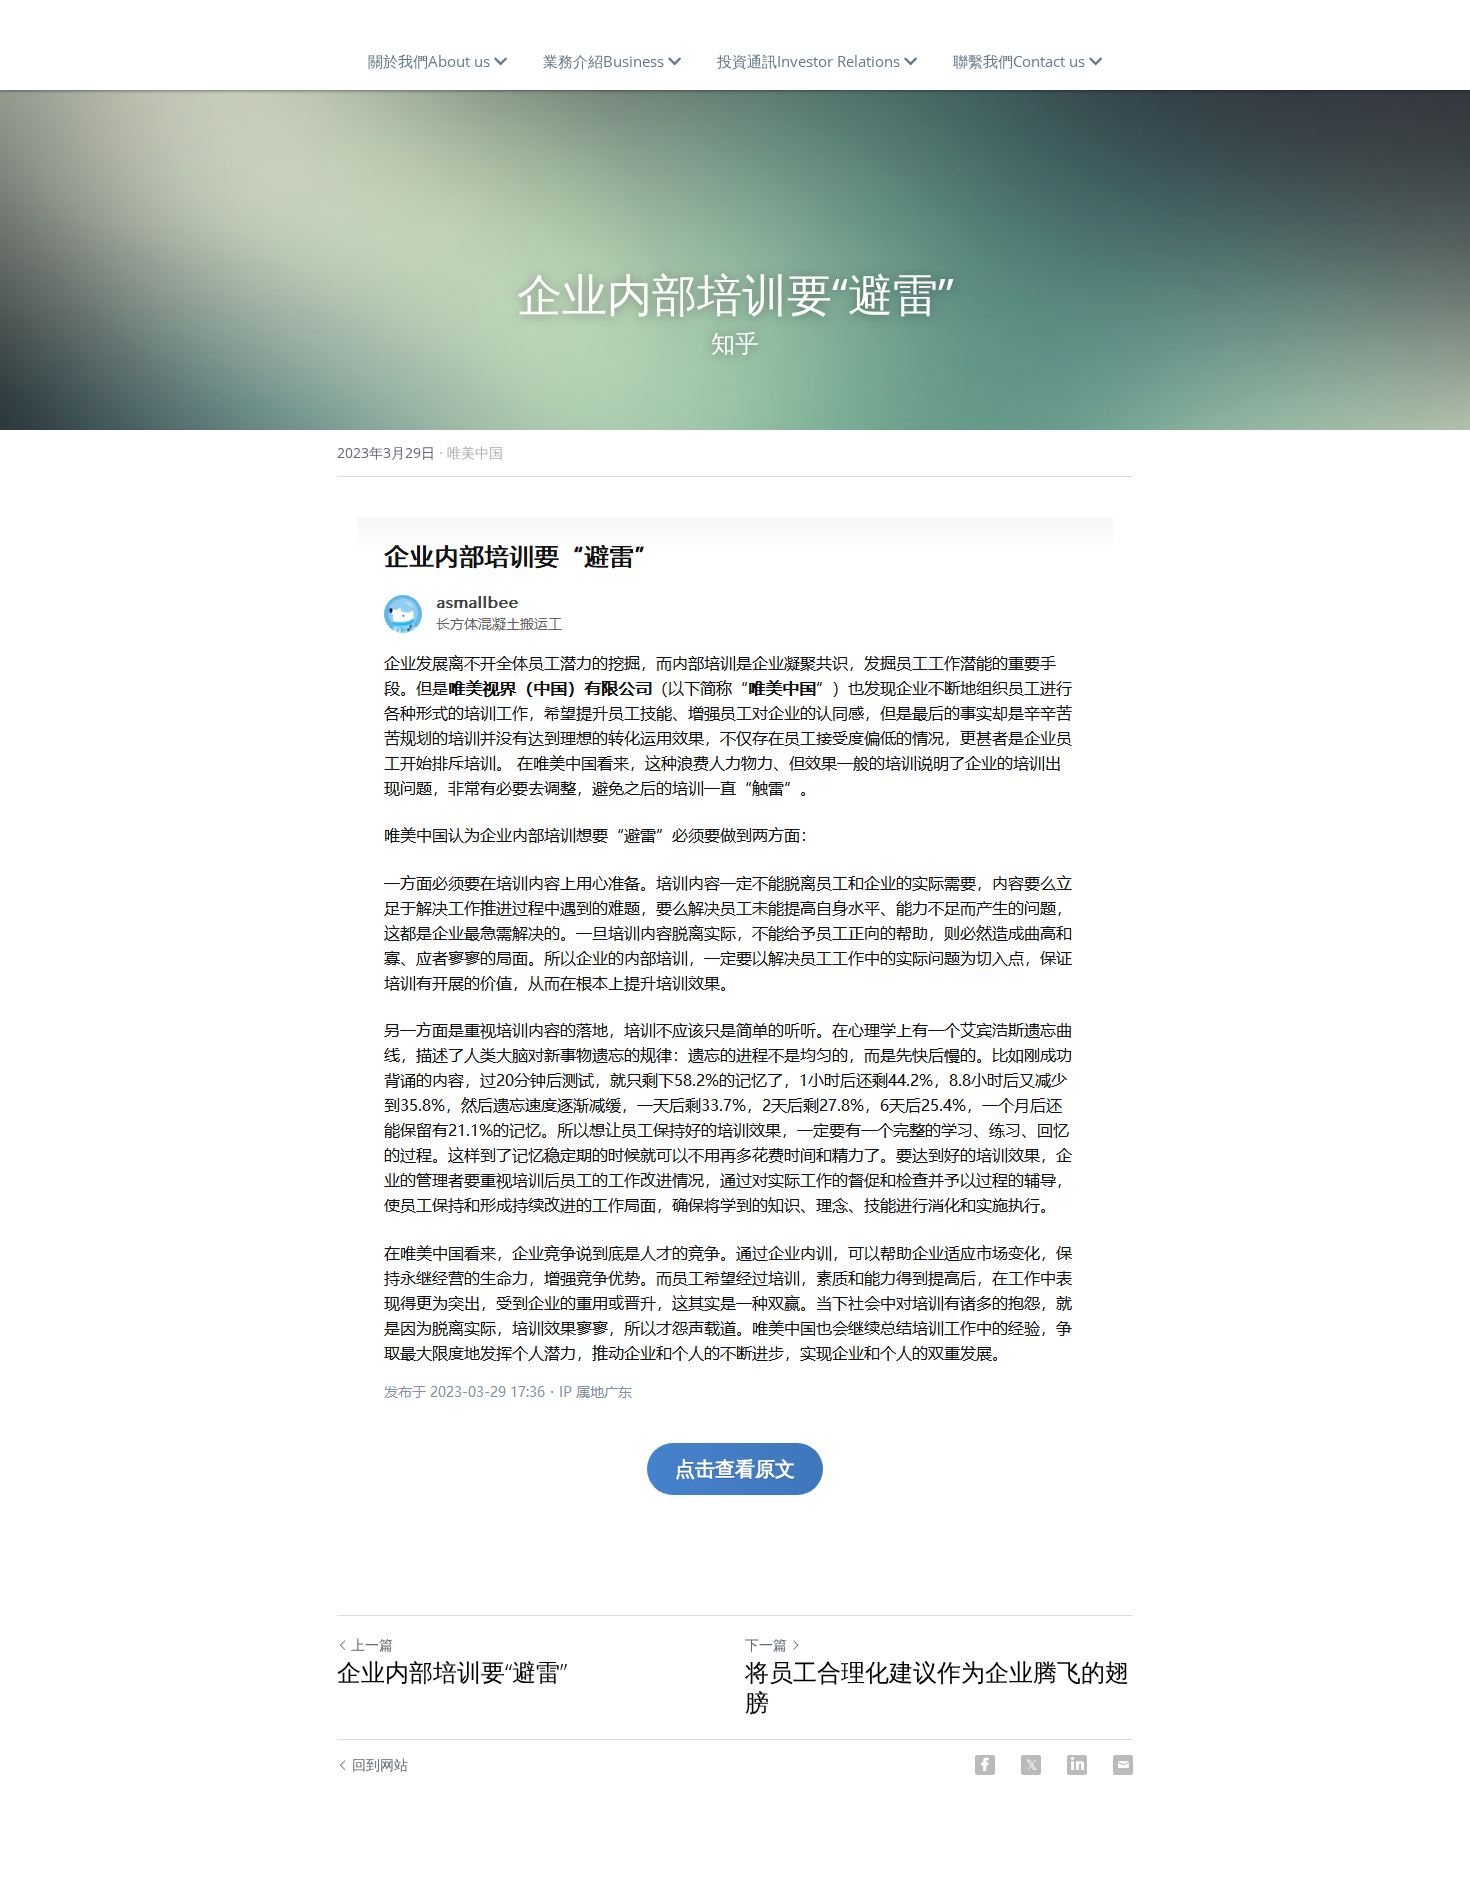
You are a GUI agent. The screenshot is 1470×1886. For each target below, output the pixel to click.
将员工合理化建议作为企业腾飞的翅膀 (937, 1687)
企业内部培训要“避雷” (452, 1672)
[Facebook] (985, 1765)
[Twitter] (1031, 1765)
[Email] (1123, 1765)
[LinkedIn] (1077, 1765)
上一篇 (372, 1644)
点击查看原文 (735, 1468)
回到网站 (380, 1764)
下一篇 (766, 1644)
